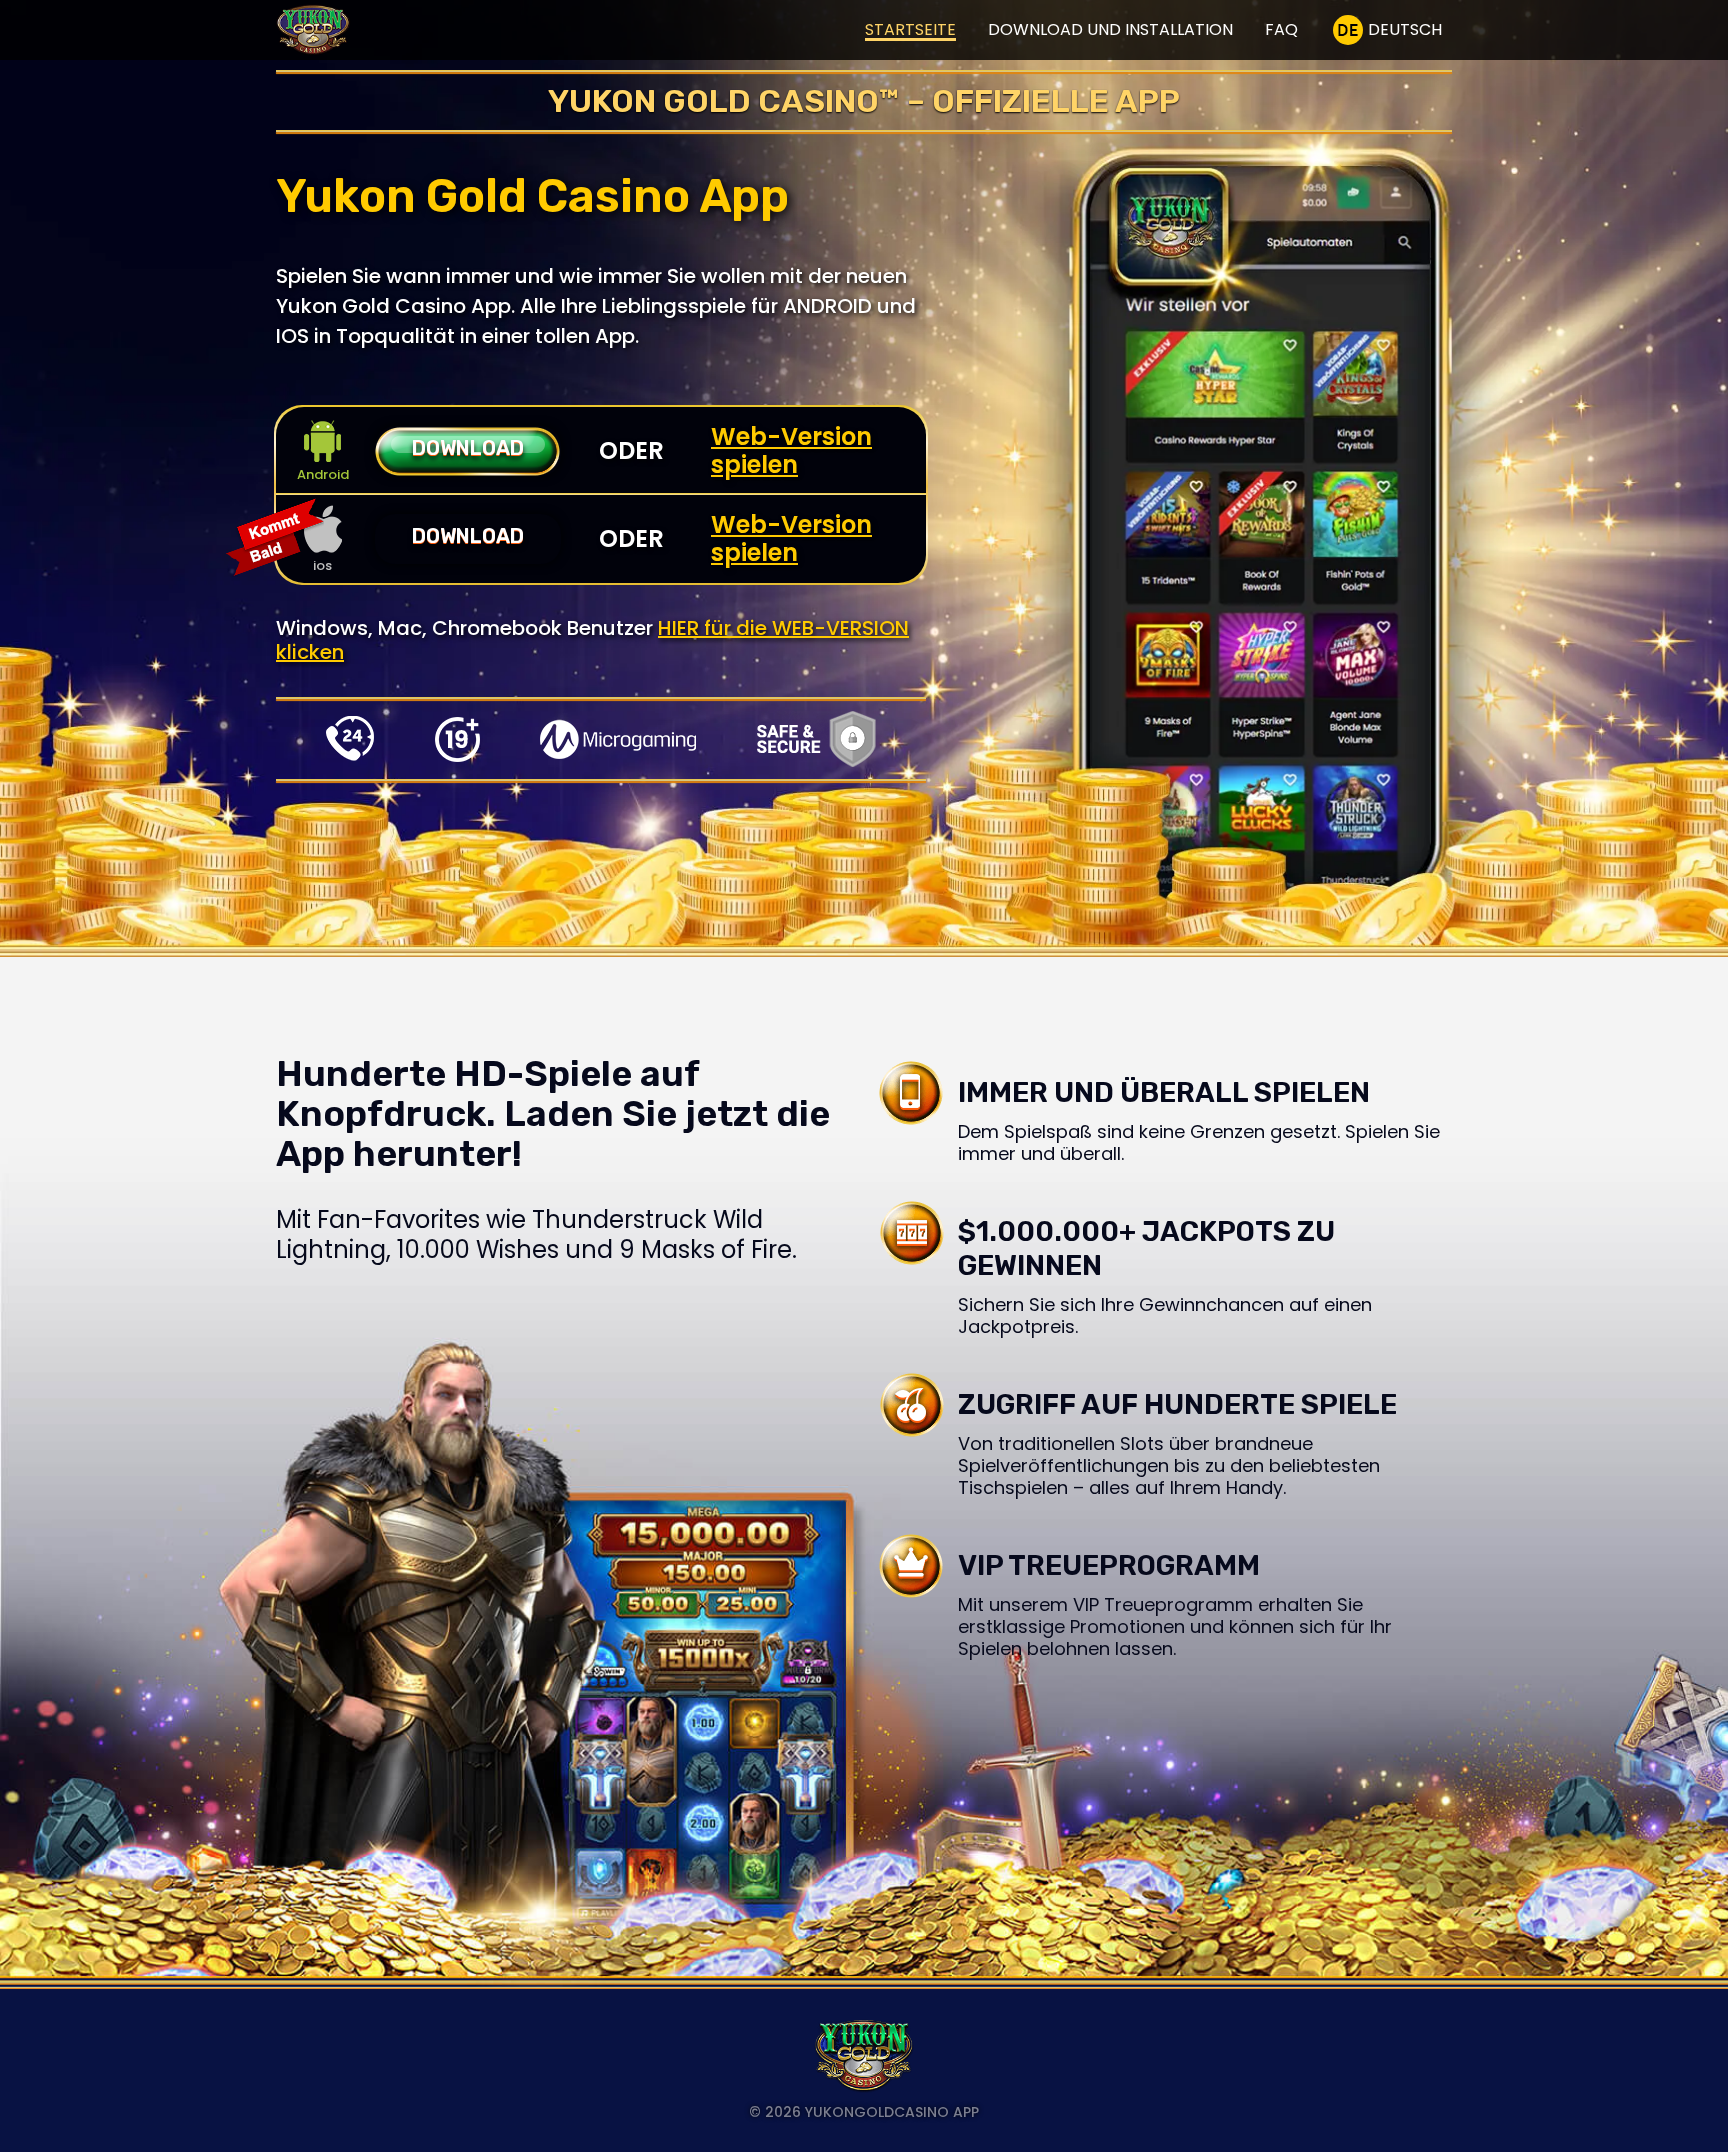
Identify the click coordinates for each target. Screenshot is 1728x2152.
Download (468, 448)
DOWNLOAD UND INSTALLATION (1110, 29)
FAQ (1281, 29)
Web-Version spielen (791, 451)
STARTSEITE (910, 29)
